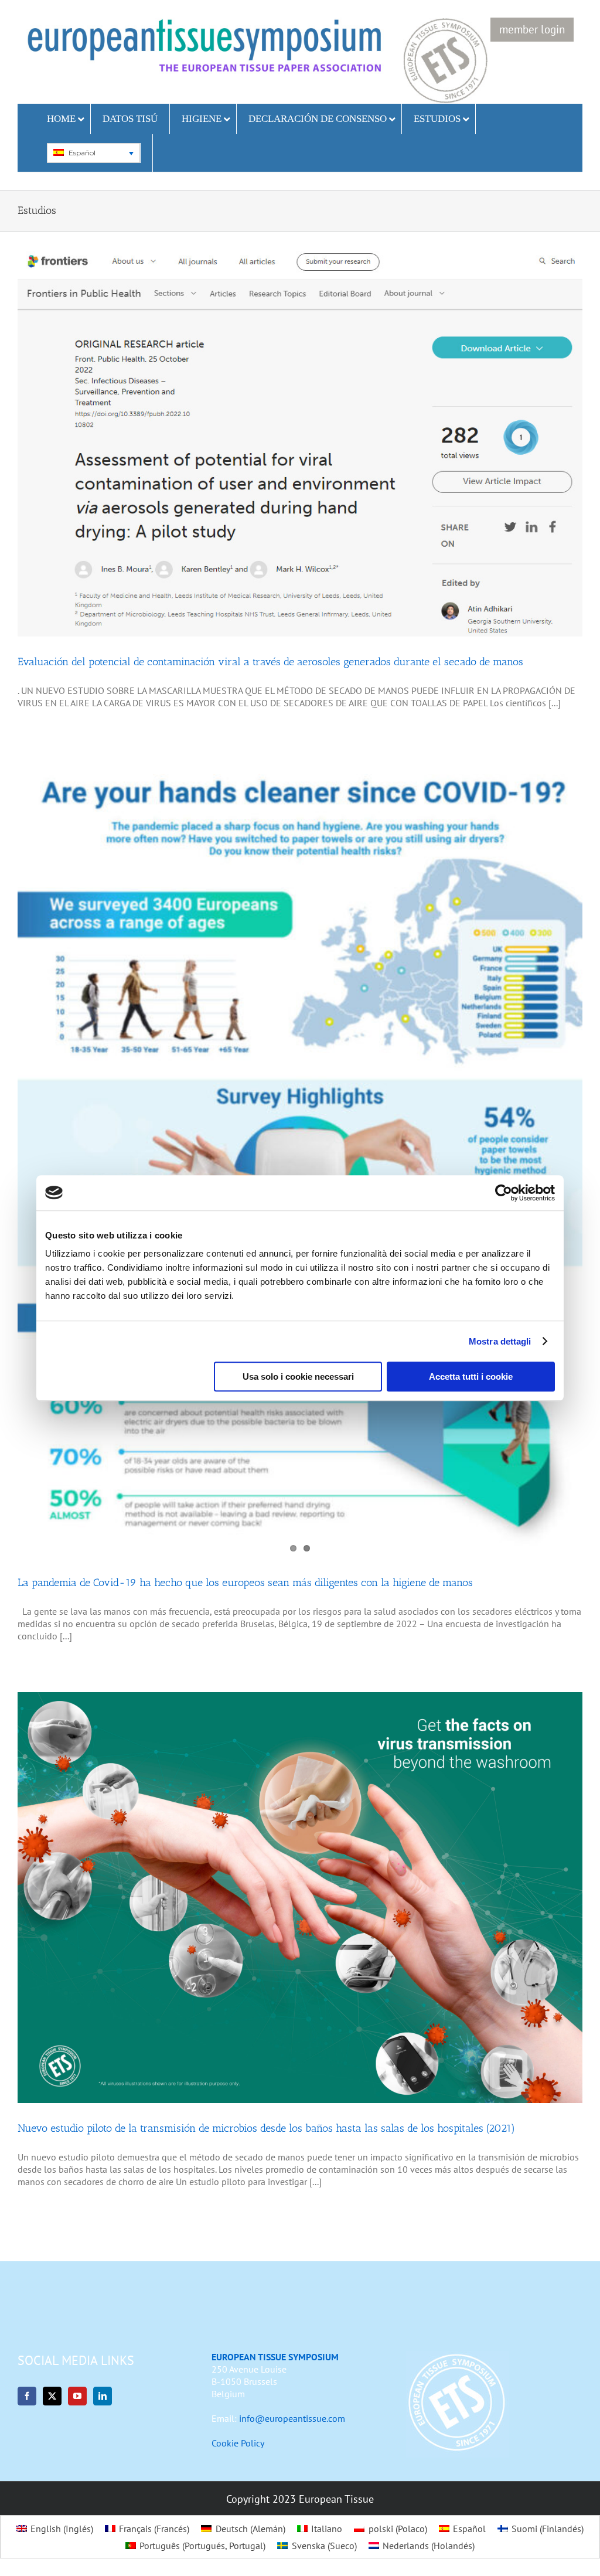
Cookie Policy (238, 2443)
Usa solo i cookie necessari (298, 1377)
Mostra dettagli (500, 1341)
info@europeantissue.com (292, 2418)
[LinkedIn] (103, 2396)
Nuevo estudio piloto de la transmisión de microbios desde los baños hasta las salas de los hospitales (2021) (266, 2128)
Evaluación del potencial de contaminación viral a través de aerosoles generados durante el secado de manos (270, 662)
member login (532, 29)
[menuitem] (93, 153)
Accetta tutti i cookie (471, 1377)
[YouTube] (77, 2396)
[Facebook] (27, 2396)
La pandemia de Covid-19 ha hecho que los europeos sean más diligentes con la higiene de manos (245, 1583)
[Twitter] (52, 2396)
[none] (94, 153)
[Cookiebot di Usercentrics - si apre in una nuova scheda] (504, 1193)
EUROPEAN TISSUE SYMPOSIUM (275, 2357)
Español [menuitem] (82, 153)
